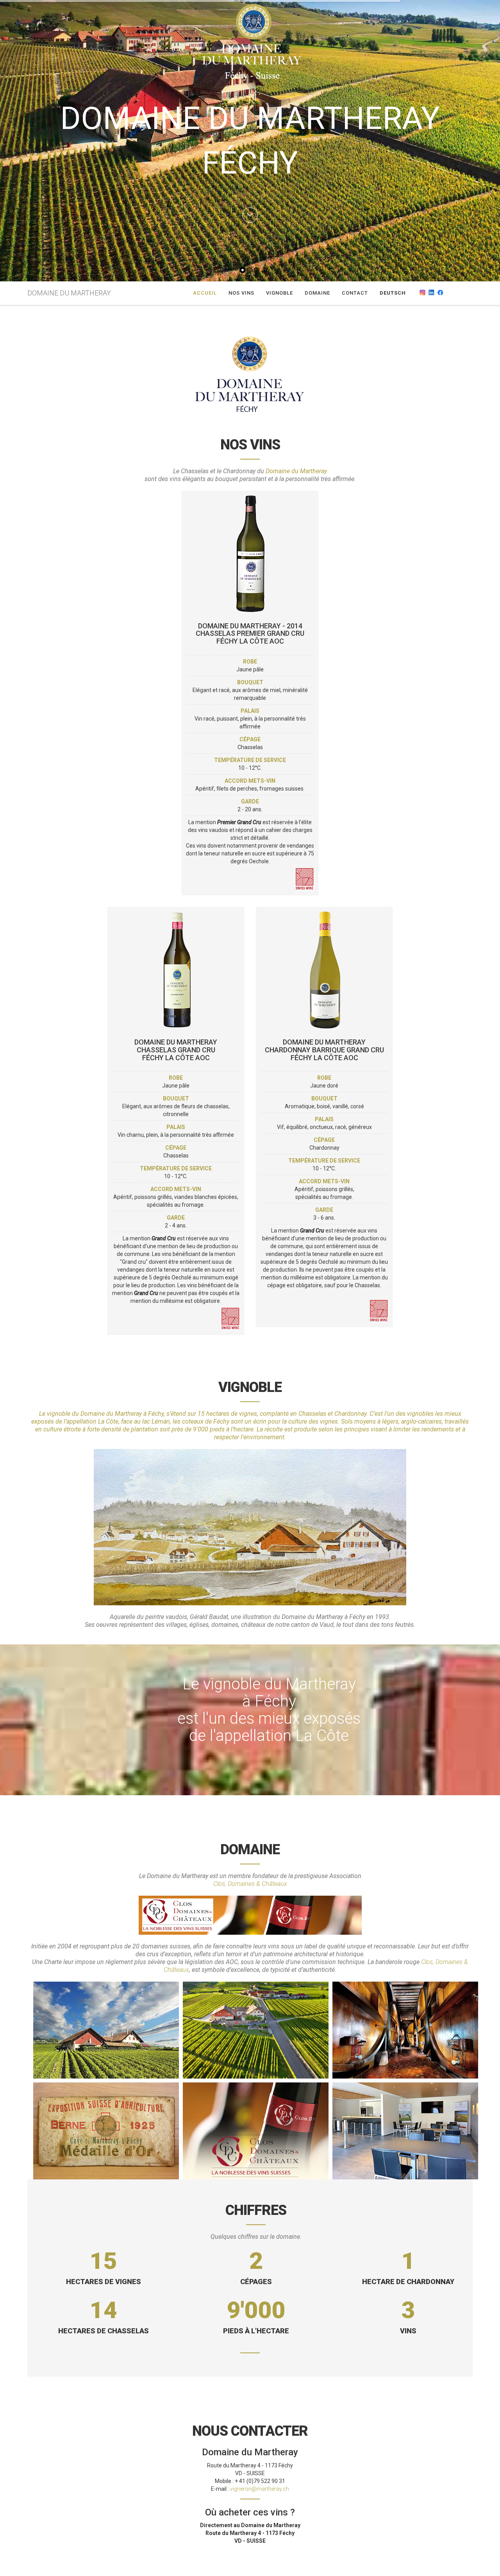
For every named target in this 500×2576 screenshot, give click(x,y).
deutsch (393, 293)
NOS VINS (241, 293)
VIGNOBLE (279, 293)
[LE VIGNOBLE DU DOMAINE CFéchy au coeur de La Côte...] (256, 2030)
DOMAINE (317, 293)
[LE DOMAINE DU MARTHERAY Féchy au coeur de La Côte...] (106, 2030)
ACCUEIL (205, 293)
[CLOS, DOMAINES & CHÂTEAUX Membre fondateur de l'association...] (256, 2131)
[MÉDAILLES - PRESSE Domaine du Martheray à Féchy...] (106, 2131)
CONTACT (355, 293)
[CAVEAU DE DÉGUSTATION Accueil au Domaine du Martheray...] (405, 2131)
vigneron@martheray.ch (260, 2489)
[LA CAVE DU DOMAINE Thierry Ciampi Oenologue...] (405, 2030)
